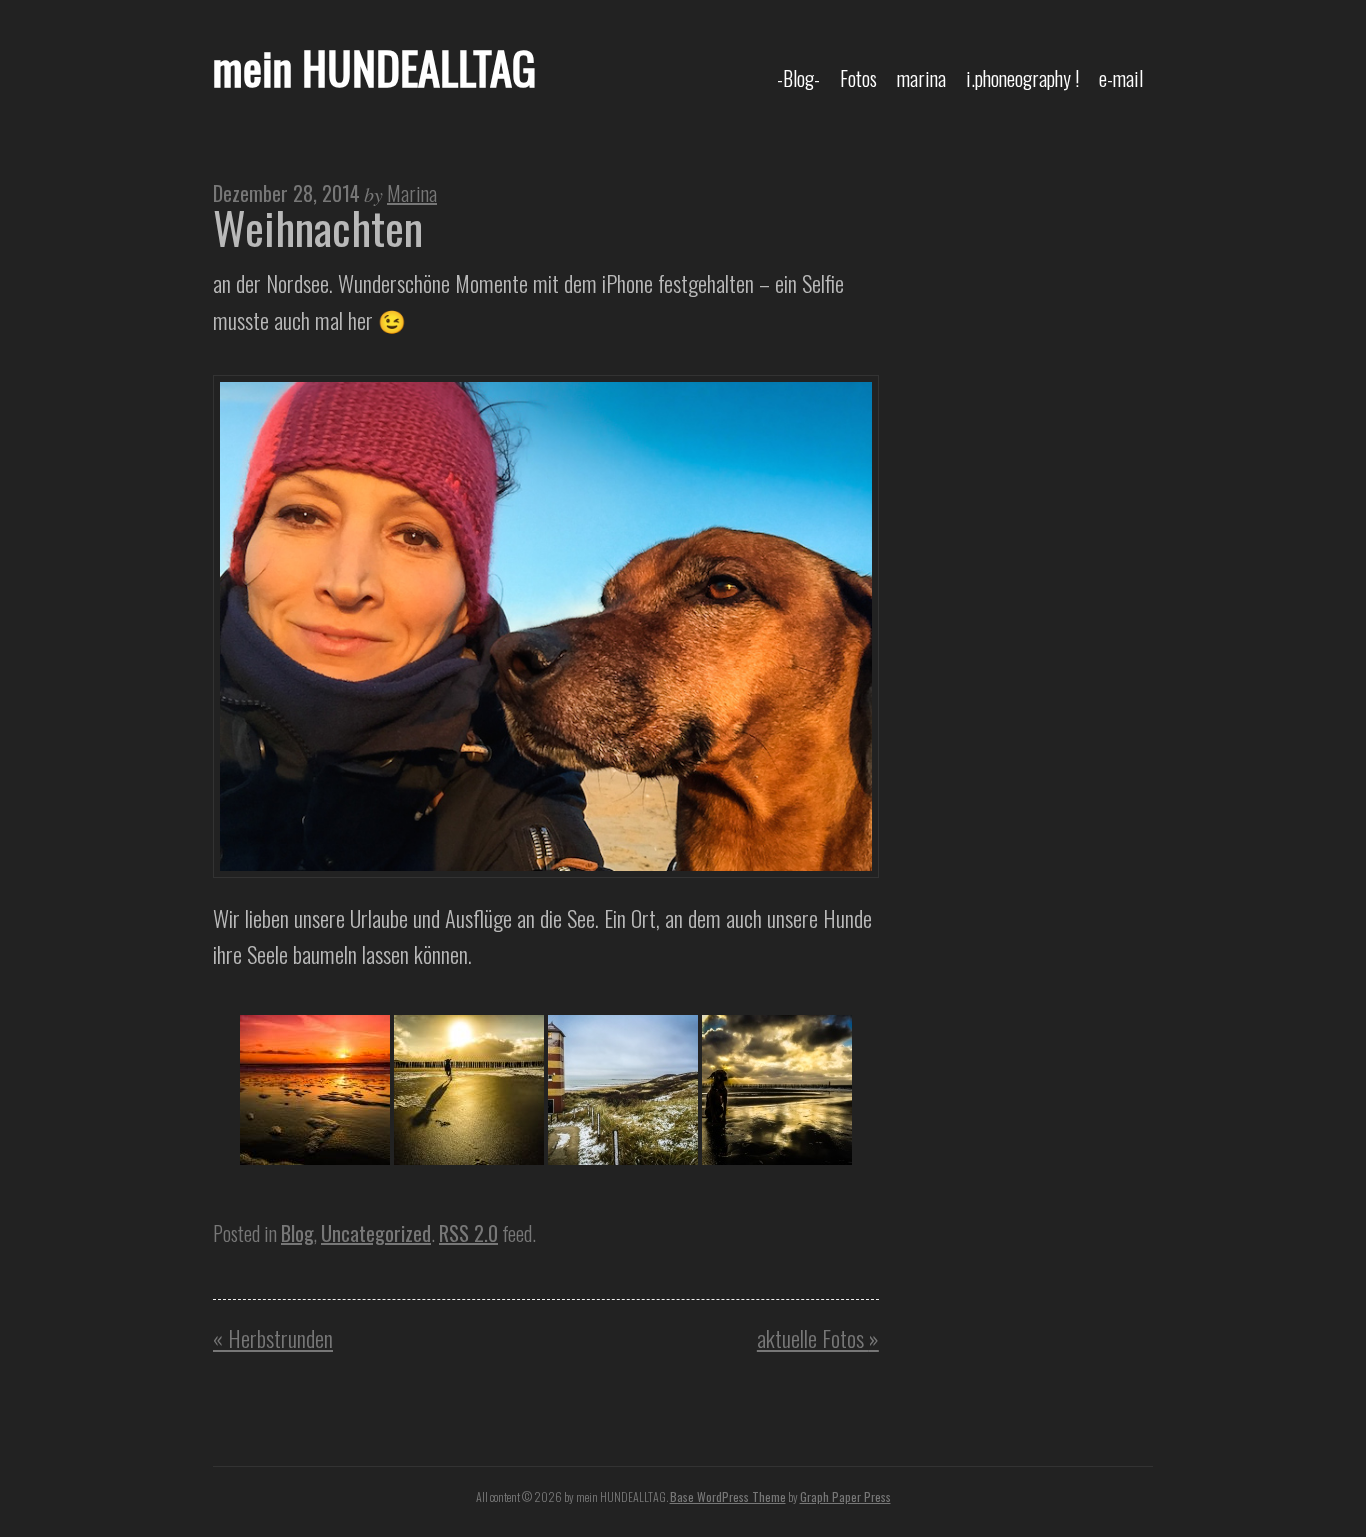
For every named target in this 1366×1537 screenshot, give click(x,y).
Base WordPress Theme (728, 1496)
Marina (412, 193)
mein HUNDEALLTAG (374, 67)
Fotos (858, 78)
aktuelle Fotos (818, 1337)
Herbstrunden (273, 1337)
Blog (297, 1233)
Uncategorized (376, 1233)
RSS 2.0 (468, 1233)
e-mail (1121, 78)
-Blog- (798, 78)
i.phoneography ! (1022, 78)
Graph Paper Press (845, 1496)
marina (921, 78)
